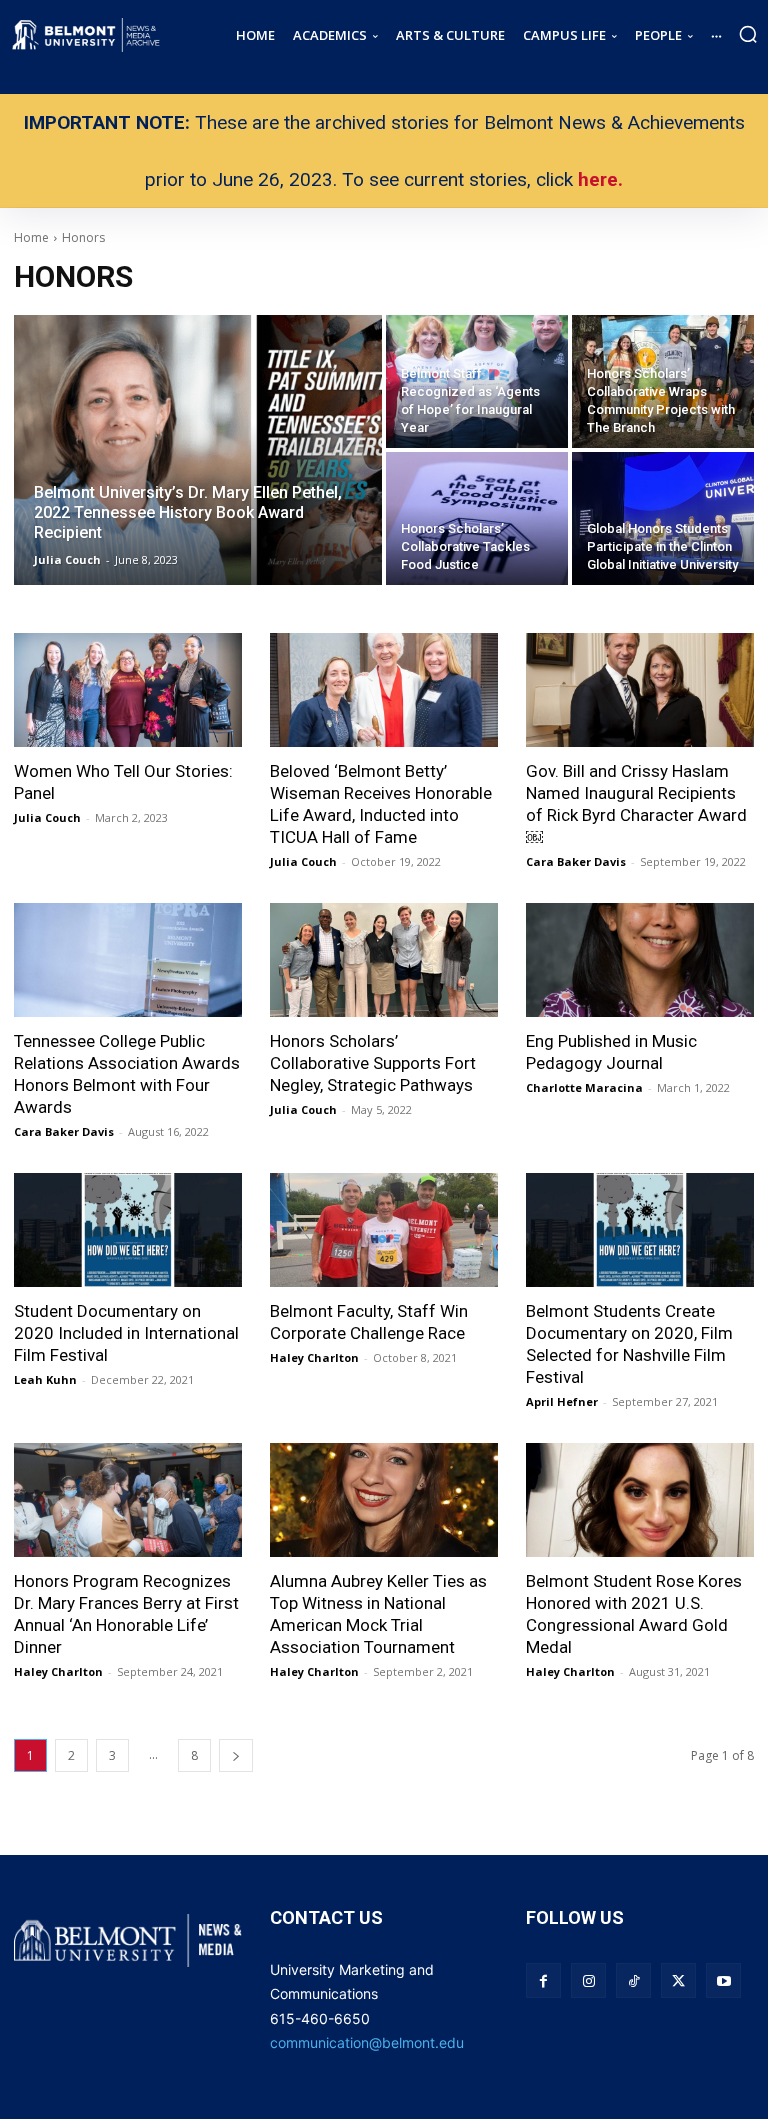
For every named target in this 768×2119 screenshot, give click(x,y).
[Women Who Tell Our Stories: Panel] (128, 690)
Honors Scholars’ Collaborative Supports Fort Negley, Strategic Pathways (373, 1063)
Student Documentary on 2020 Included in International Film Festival (126, 1333)
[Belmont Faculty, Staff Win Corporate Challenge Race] (384, 1230)
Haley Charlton (314, 1357)
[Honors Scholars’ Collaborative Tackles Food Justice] (477, 518)
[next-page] (236, 1755)
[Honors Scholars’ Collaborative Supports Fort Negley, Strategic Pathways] (384, 960)
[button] (748, 34)
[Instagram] (588, 1980)
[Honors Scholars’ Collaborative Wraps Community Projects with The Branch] (663, 381)
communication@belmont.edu (367, 2042)
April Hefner (562, 1401)
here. (600, 179)
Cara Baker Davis (576, 861)
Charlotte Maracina (584, 1087)
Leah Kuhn (45, 1379)
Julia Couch (47, 817)
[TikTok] (633, 1980)
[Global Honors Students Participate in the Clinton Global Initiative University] (663, 518)
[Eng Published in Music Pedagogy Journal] (640, 960)
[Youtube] (723, 1980)
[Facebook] (543, 1980)
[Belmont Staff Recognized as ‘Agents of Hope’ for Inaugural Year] (477, 381)
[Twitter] (678, 1980)
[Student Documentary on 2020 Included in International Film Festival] (128, 1230)
